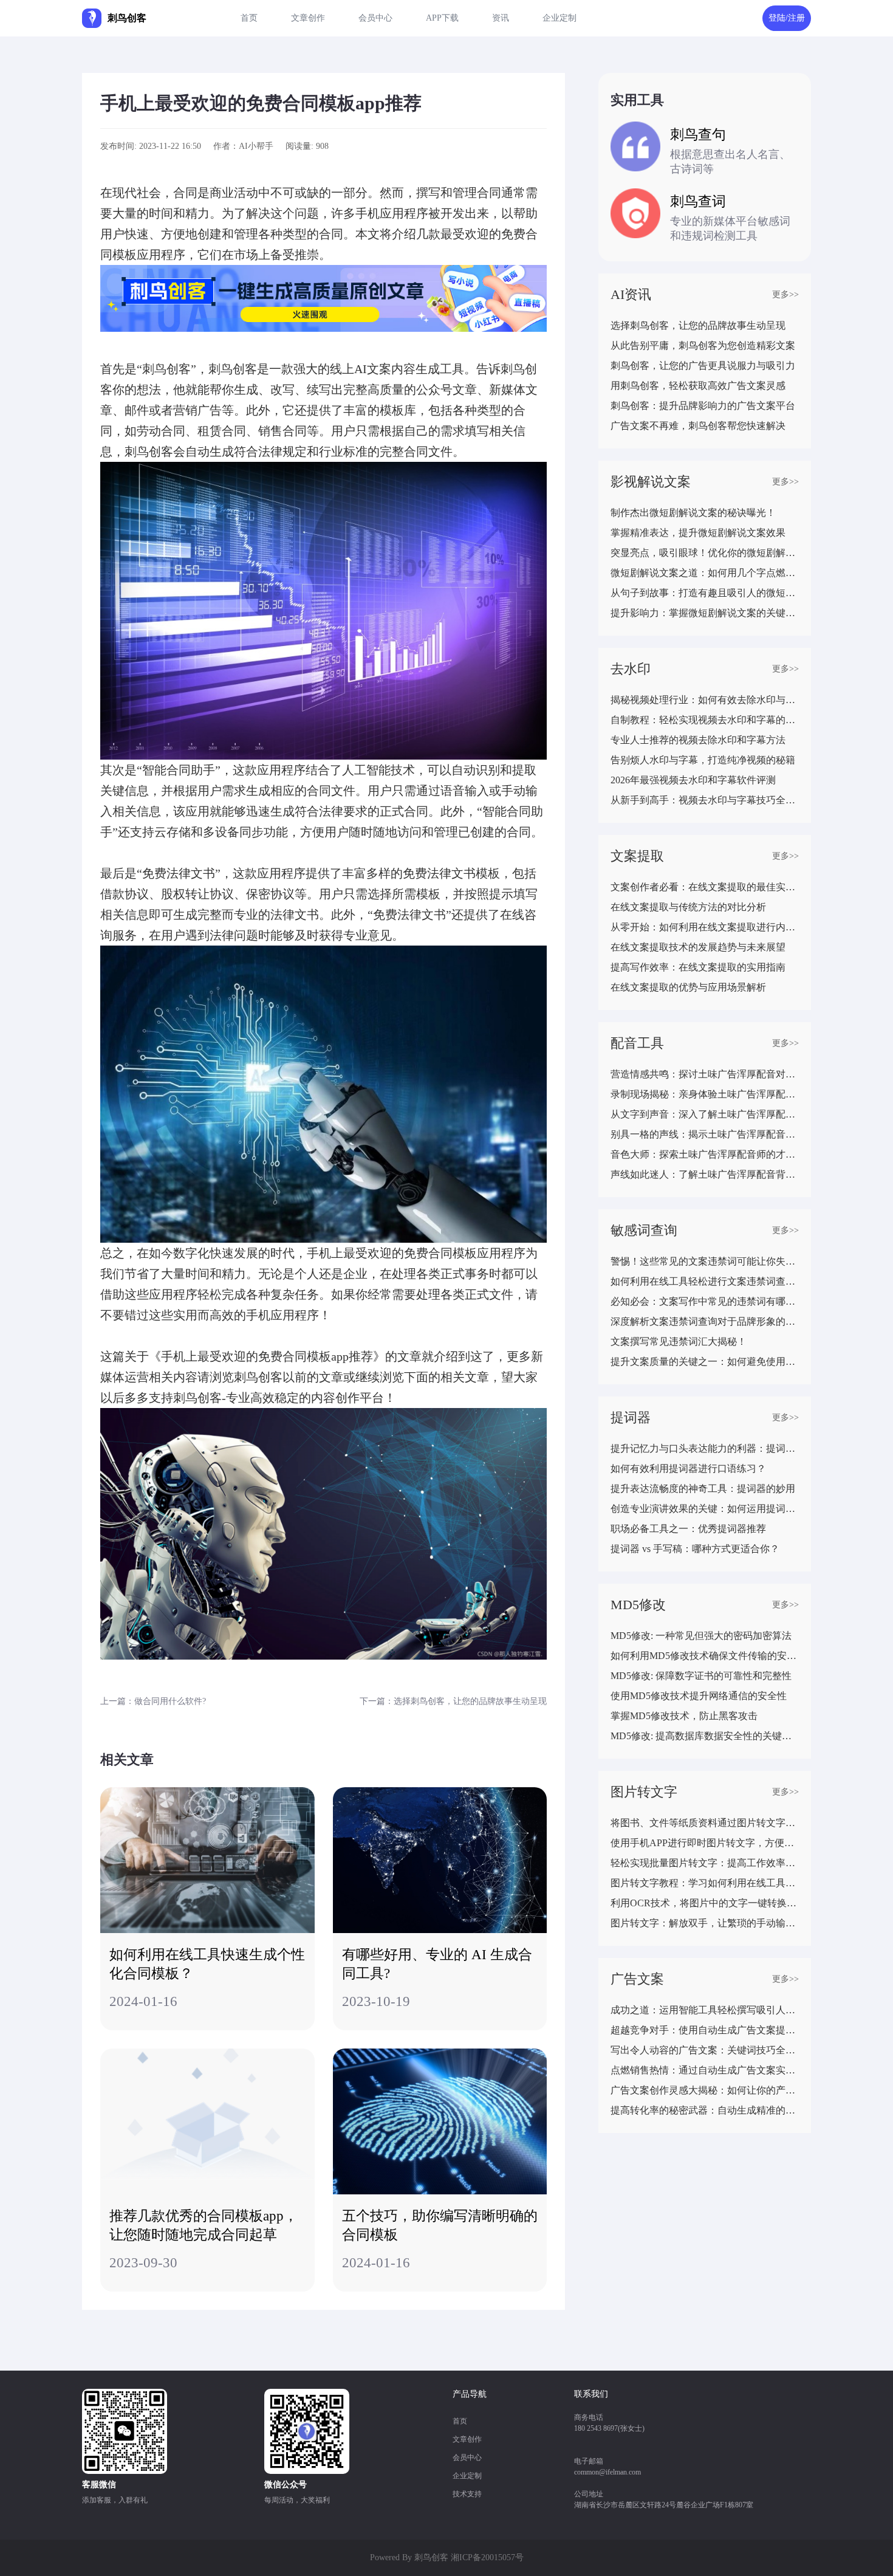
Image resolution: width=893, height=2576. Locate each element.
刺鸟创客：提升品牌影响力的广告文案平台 (703, 406)
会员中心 (375, 18)
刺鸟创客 (431, 2557)
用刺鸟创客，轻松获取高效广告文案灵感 (698, 386)
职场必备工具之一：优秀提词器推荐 (688, 1529)
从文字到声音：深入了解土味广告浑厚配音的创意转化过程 (705, 1114)
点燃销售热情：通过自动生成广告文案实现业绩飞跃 (705, 2070)
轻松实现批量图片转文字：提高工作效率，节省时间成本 (705, 1863)
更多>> (785, 294)
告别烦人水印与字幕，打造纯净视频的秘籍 (703, 760)
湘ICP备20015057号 (487, 2557)
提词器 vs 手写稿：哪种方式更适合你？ (695, 1549)
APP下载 (442, 18)
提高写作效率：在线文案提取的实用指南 (698, 967)
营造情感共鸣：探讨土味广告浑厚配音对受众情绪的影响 (705, 1074)
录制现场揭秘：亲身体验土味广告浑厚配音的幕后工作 (705, 1094)
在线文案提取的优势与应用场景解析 (688, 987)
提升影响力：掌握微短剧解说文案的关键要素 (705, 613)
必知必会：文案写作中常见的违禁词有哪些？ (705, 1301)
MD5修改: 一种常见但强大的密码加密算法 (701, 1636)
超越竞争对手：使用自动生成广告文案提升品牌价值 (705, 2030)
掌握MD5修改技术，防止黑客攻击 (684, 1716)
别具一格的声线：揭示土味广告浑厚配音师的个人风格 (705, 1134)
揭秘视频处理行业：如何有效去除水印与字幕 (705, 700)
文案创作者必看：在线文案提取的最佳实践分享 (705, 887)
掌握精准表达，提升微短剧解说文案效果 (698, 533)
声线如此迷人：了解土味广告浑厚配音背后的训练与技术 (705, 1174)
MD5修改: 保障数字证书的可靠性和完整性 (701, 1676)
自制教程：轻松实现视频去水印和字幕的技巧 (705, 720)
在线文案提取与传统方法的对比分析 (688, 907)
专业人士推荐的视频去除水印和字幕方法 (698, 740)
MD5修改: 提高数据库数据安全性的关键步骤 (705, 1736)
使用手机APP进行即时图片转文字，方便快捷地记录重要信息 (705, 1843)
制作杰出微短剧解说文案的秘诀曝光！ (693, 513)
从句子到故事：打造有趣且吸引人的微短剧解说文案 (705, 593)
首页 (249, 18)
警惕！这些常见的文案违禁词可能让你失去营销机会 (705, 1261)
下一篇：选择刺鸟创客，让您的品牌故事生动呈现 (453, 1701)
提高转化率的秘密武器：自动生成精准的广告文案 (705, 2110)
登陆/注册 (787, 18)
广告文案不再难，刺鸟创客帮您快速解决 (698, 426)
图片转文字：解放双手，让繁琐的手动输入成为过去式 (705, 1923)
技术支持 (467, 2494)
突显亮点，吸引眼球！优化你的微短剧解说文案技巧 (705, 553)
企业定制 (559, 18)
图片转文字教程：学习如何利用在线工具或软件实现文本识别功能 (705, 1883)
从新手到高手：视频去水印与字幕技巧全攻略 (705, 800)
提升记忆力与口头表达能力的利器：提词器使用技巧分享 (705, 1448)
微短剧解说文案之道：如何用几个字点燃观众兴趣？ (705, 573)
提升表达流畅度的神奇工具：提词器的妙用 (703, 1489)
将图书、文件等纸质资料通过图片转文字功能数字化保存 (705, 1823)
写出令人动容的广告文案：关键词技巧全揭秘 (705, 2050)
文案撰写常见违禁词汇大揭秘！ (679, 1341)
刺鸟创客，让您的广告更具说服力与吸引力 (703, 366)
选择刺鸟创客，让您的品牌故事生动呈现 (698, 325)
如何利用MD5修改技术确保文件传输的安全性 (705, 1656)
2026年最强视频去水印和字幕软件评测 (693, 780)
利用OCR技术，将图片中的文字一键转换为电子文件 (705, 1903)
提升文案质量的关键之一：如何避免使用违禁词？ (705, 1362)
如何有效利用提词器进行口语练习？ (688, 1468)
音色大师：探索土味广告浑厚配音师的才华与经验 (705, 1154)
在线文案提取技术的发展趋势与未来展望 (698, 947)
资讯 (501, 18)
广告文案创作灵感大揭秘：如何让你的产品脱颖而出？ (705, 2090)
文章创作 (308, 18)
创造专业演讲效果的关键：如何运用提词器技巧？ (705, 1509)
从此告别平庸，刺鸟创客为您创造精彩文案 (703, 345)
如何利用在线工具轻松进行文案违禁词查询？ (705, 1281)
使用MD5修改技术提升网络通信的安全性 (699, 1696)
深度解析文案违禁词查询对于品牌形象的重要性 (705, 1321)
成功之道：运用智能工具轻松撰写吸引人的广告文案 (705, 2010)
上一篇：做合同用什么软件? (153, 1701)
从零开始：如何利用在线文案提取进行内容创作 (705, 927)
